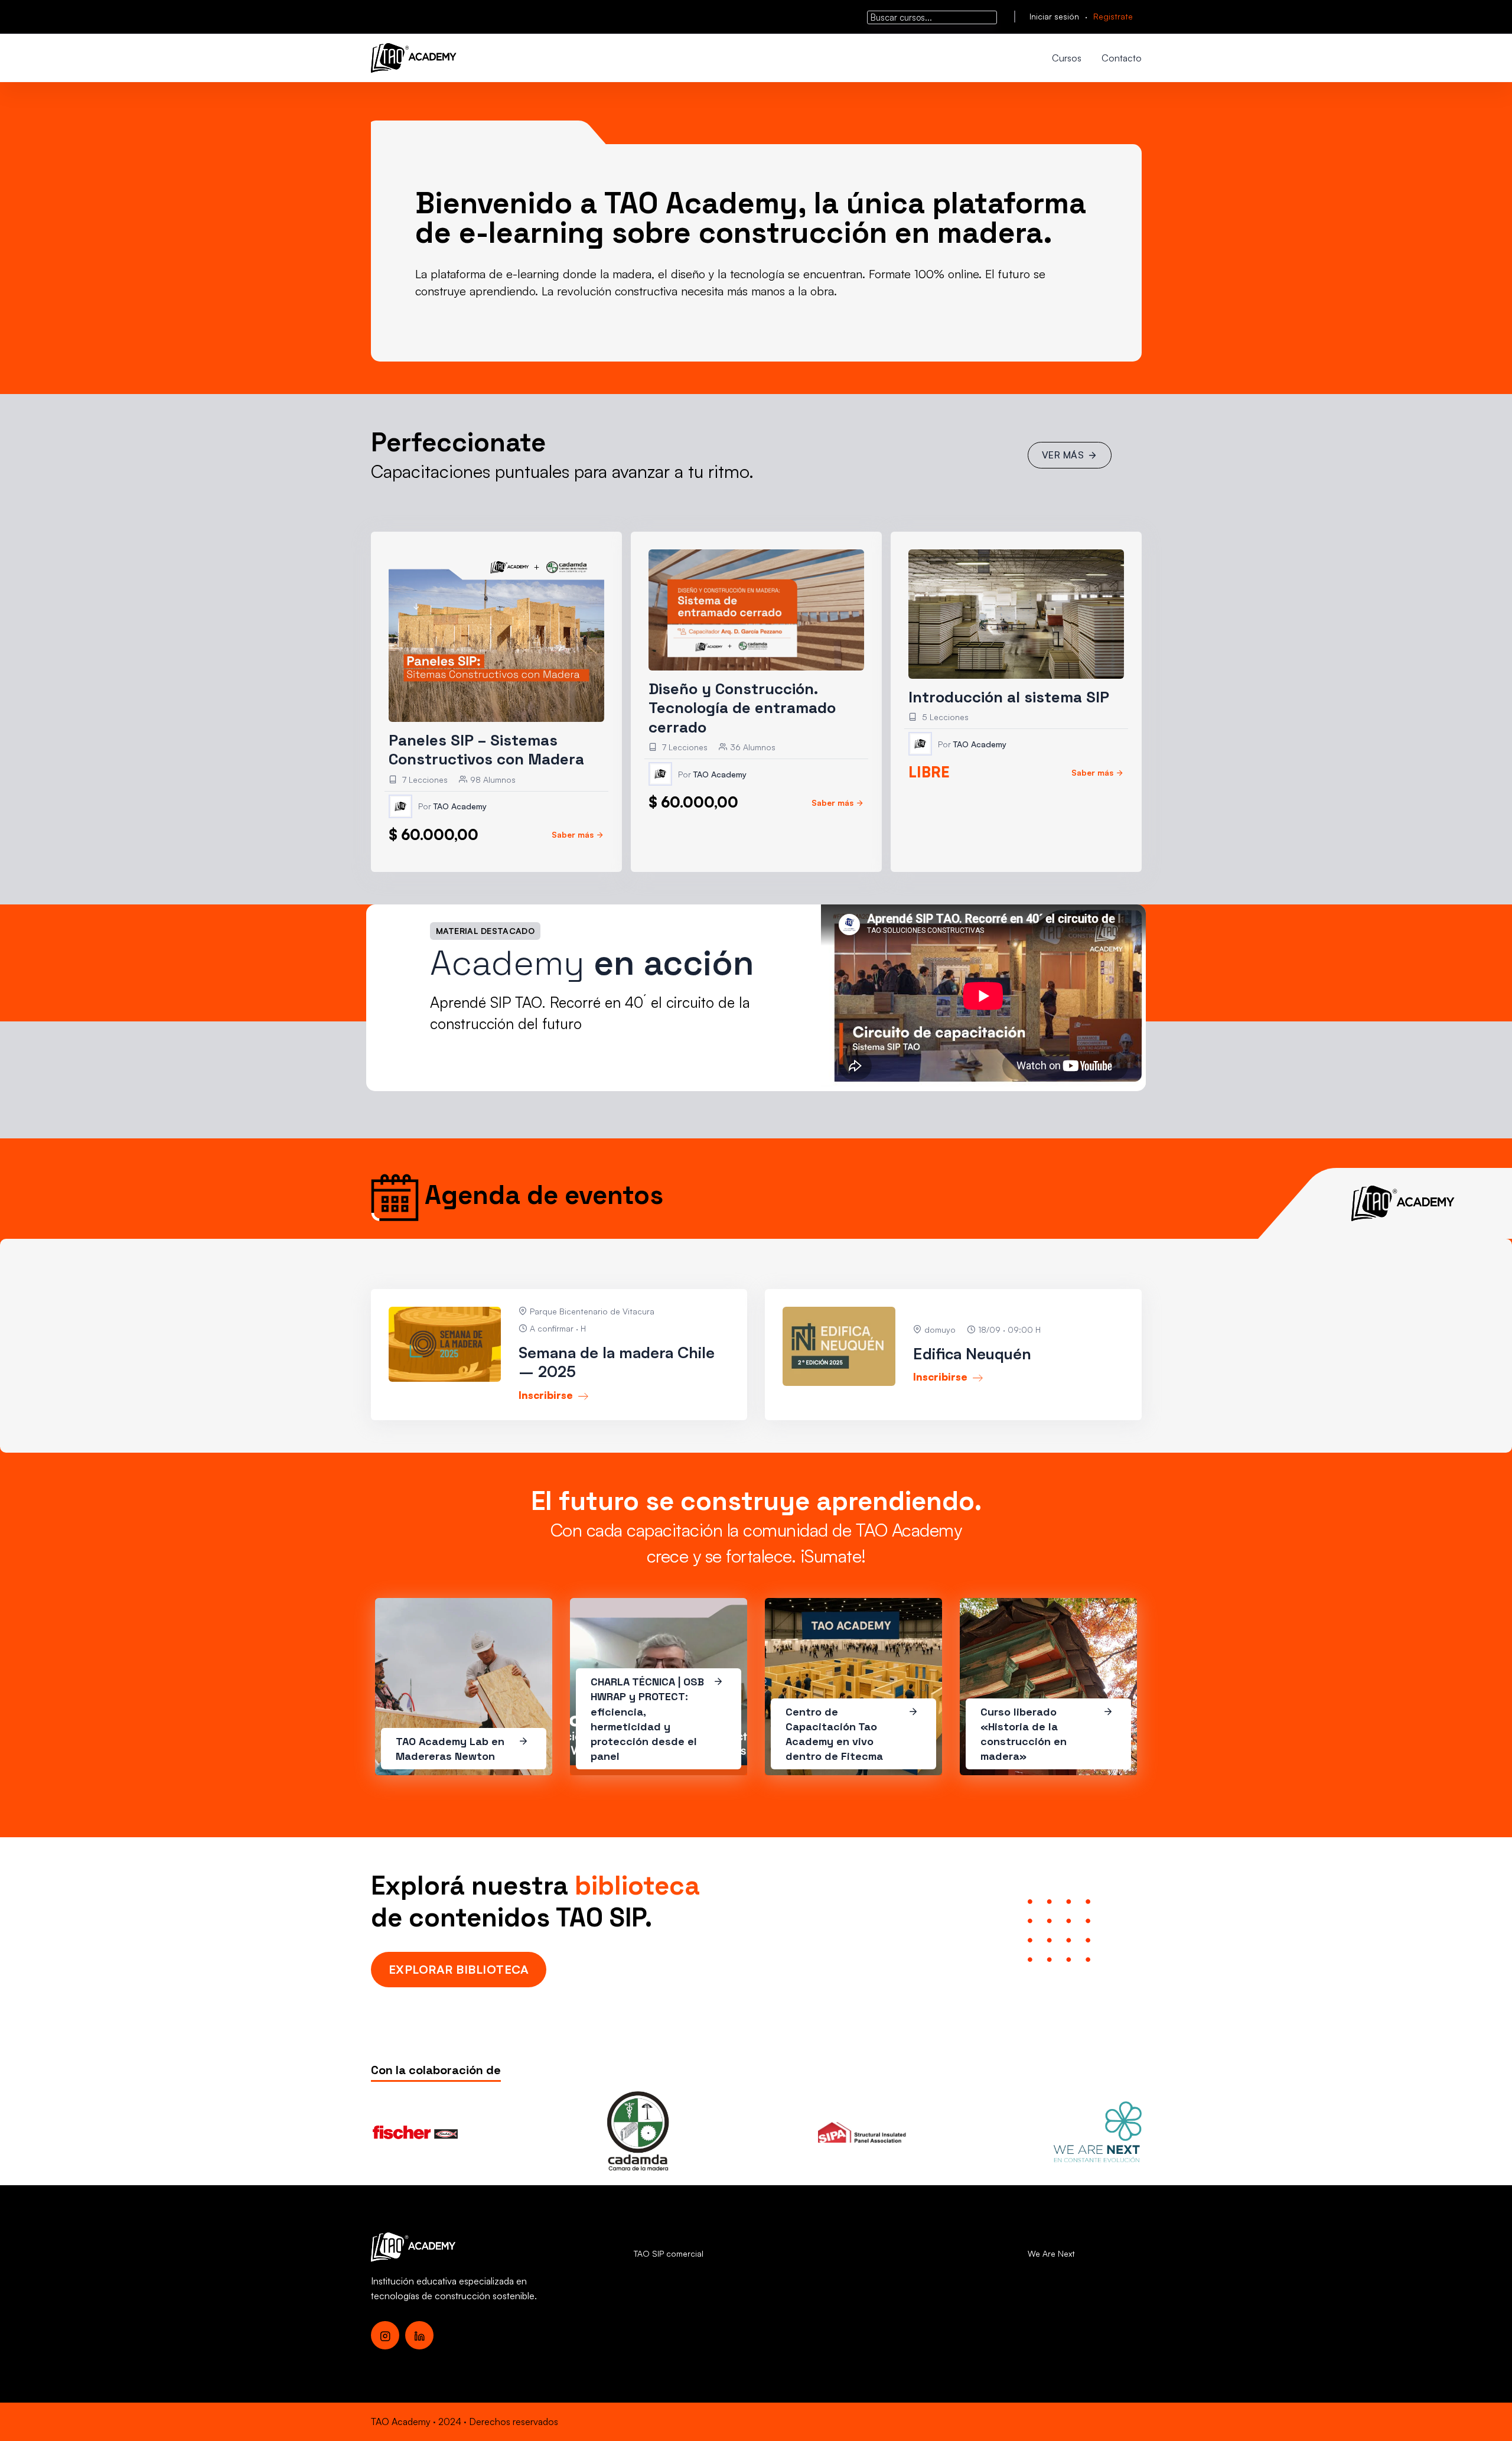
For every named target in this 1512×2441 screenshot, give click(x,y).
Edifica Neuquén (972, 1353)
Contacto (1122, 58)
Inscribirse (547, 1395)
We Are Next (1051, 2253)
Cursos (1067, 58)
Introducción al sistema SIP (1009, 697)
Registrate (1113, 16)
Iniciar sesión (1054, 16)
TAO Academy (460, 806)
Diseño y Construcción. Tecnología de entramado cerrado (742, 708)
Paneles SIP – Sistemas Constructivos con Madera (486, 750)
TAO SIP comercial (669, 2253)
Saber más (573, 834)
